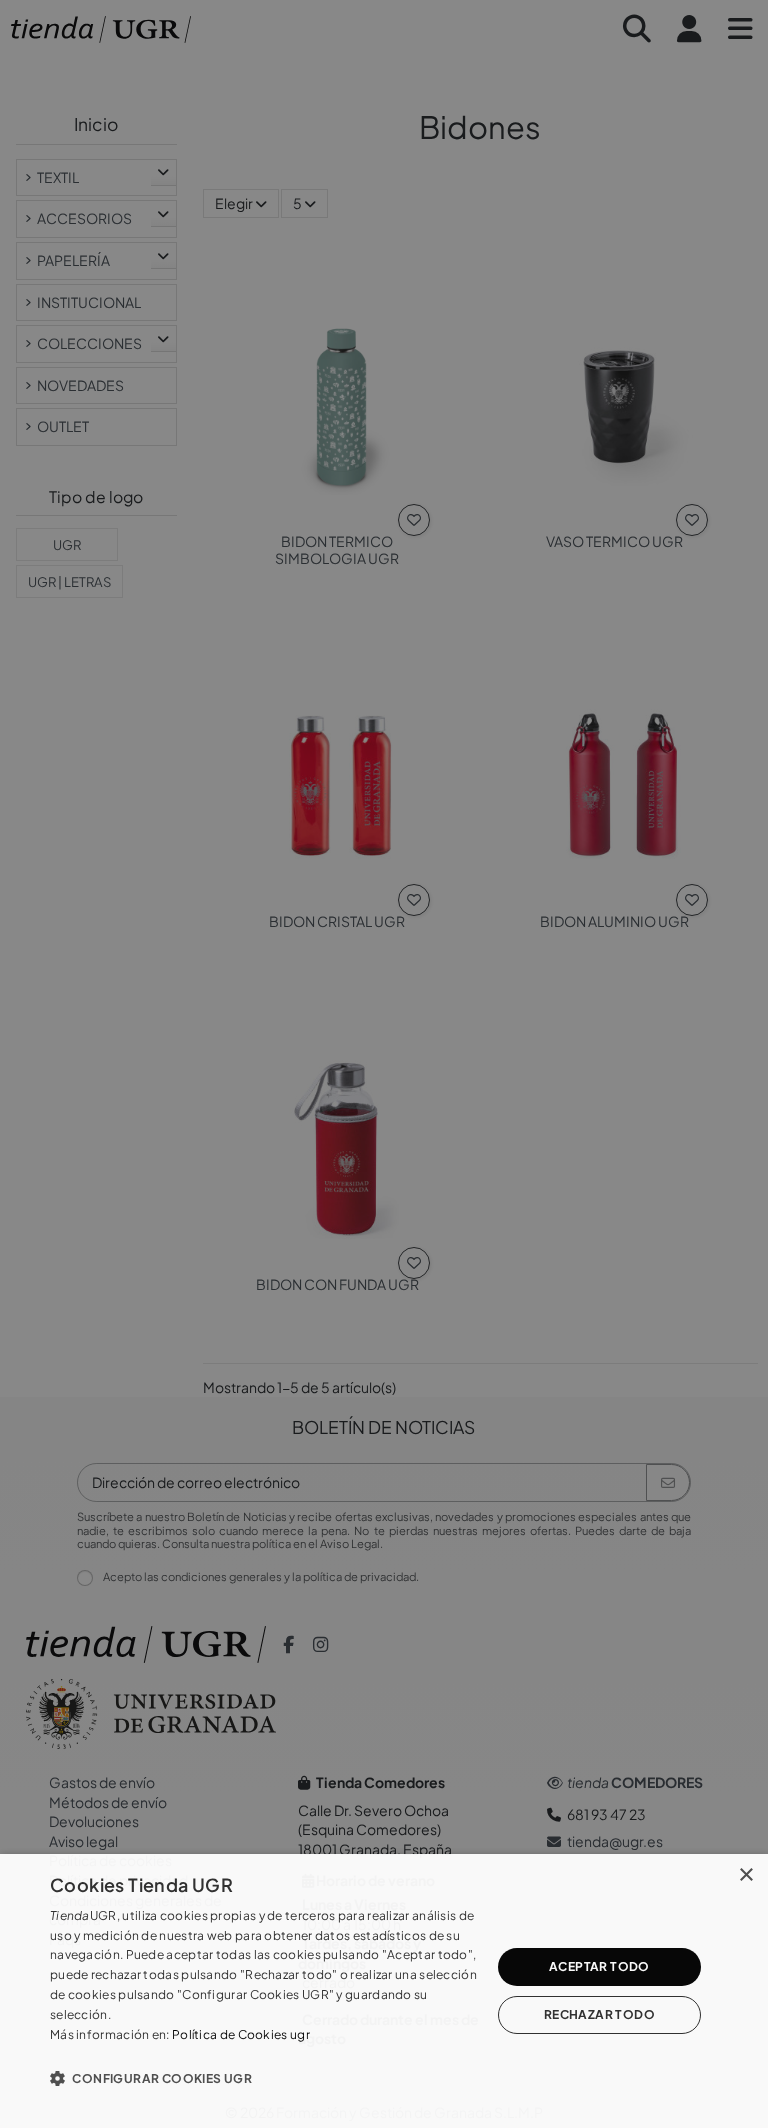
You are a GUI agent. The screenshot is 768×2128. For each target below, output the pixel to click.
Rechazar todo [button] (599, 2014)
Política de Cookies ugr (241, 2034)
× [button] (745, 1875)
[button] (264, 2078)
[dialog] (384, 1991)
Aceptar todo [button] (599, 1966)
